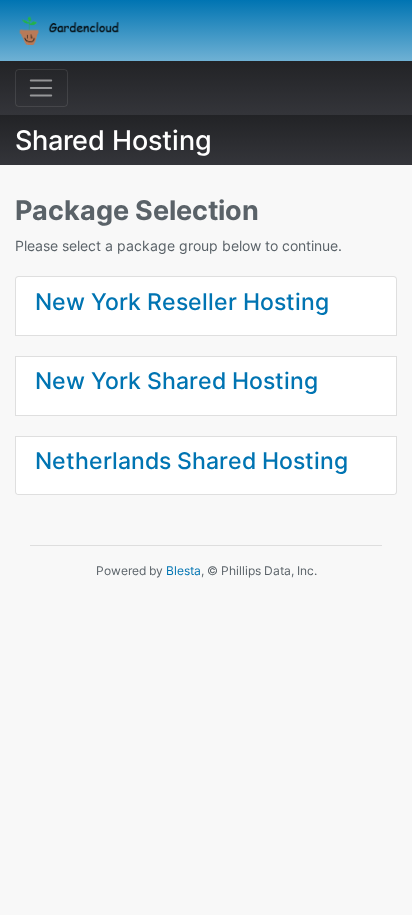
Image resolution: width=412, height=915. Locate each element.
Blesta (183, 570)
